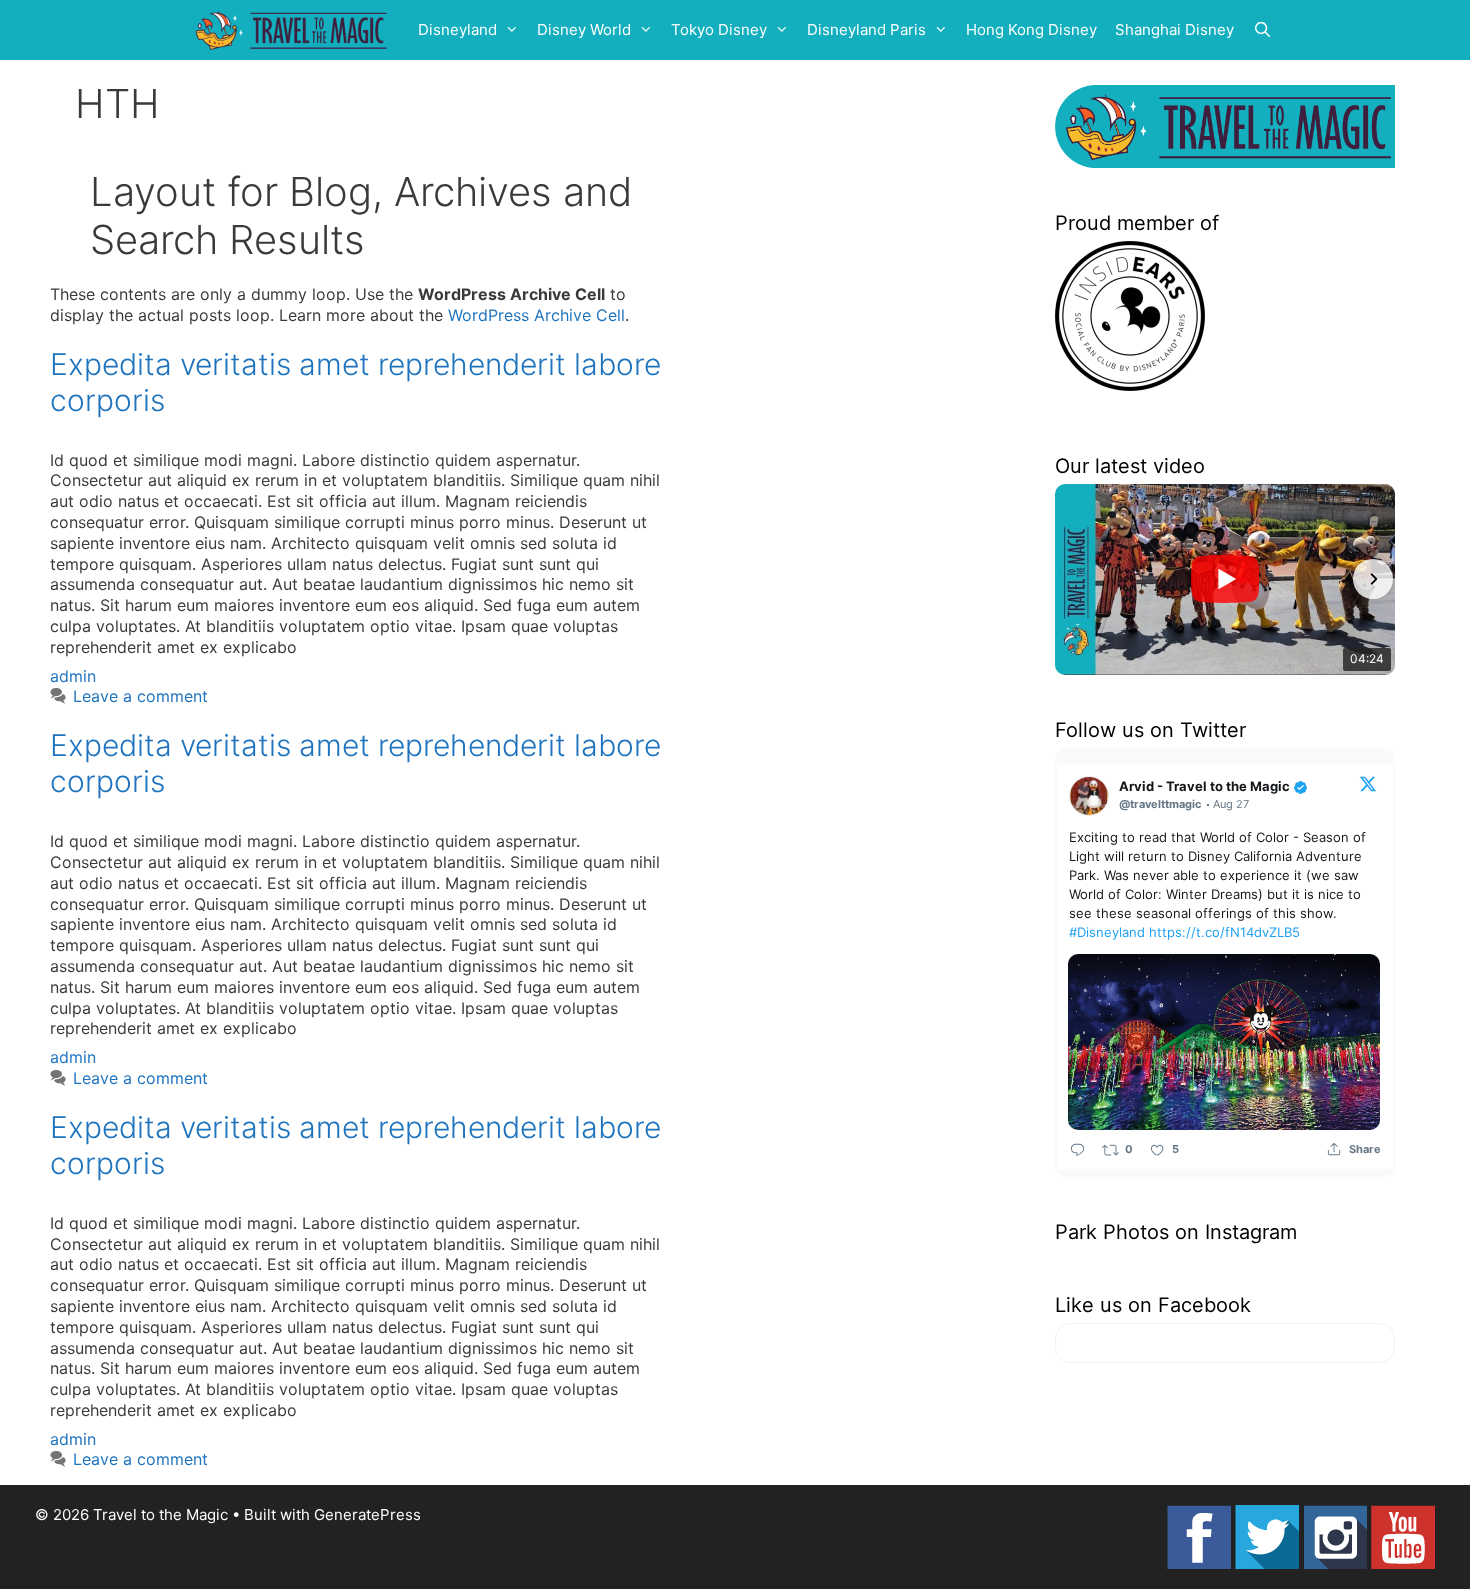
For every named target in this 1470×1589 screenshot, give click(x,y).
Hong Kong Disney (1031, 29)
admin (73, 676)
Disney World (584, 29)
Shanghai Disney (1174, 29)
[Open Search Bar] (1262, 30)
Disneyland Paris (866, 29)
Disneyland (457, 29)
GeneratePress (367, 1514)
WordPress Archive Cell (536, 315)
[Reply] (1077, 1148)
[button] (1077, 579)
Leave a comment (140, 696)
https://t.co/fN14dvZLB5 (1224, 932)
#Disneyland (1107, 932)
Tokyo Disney (719, 29)
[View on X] (1368, 783)
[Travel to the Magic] (294, 30)
